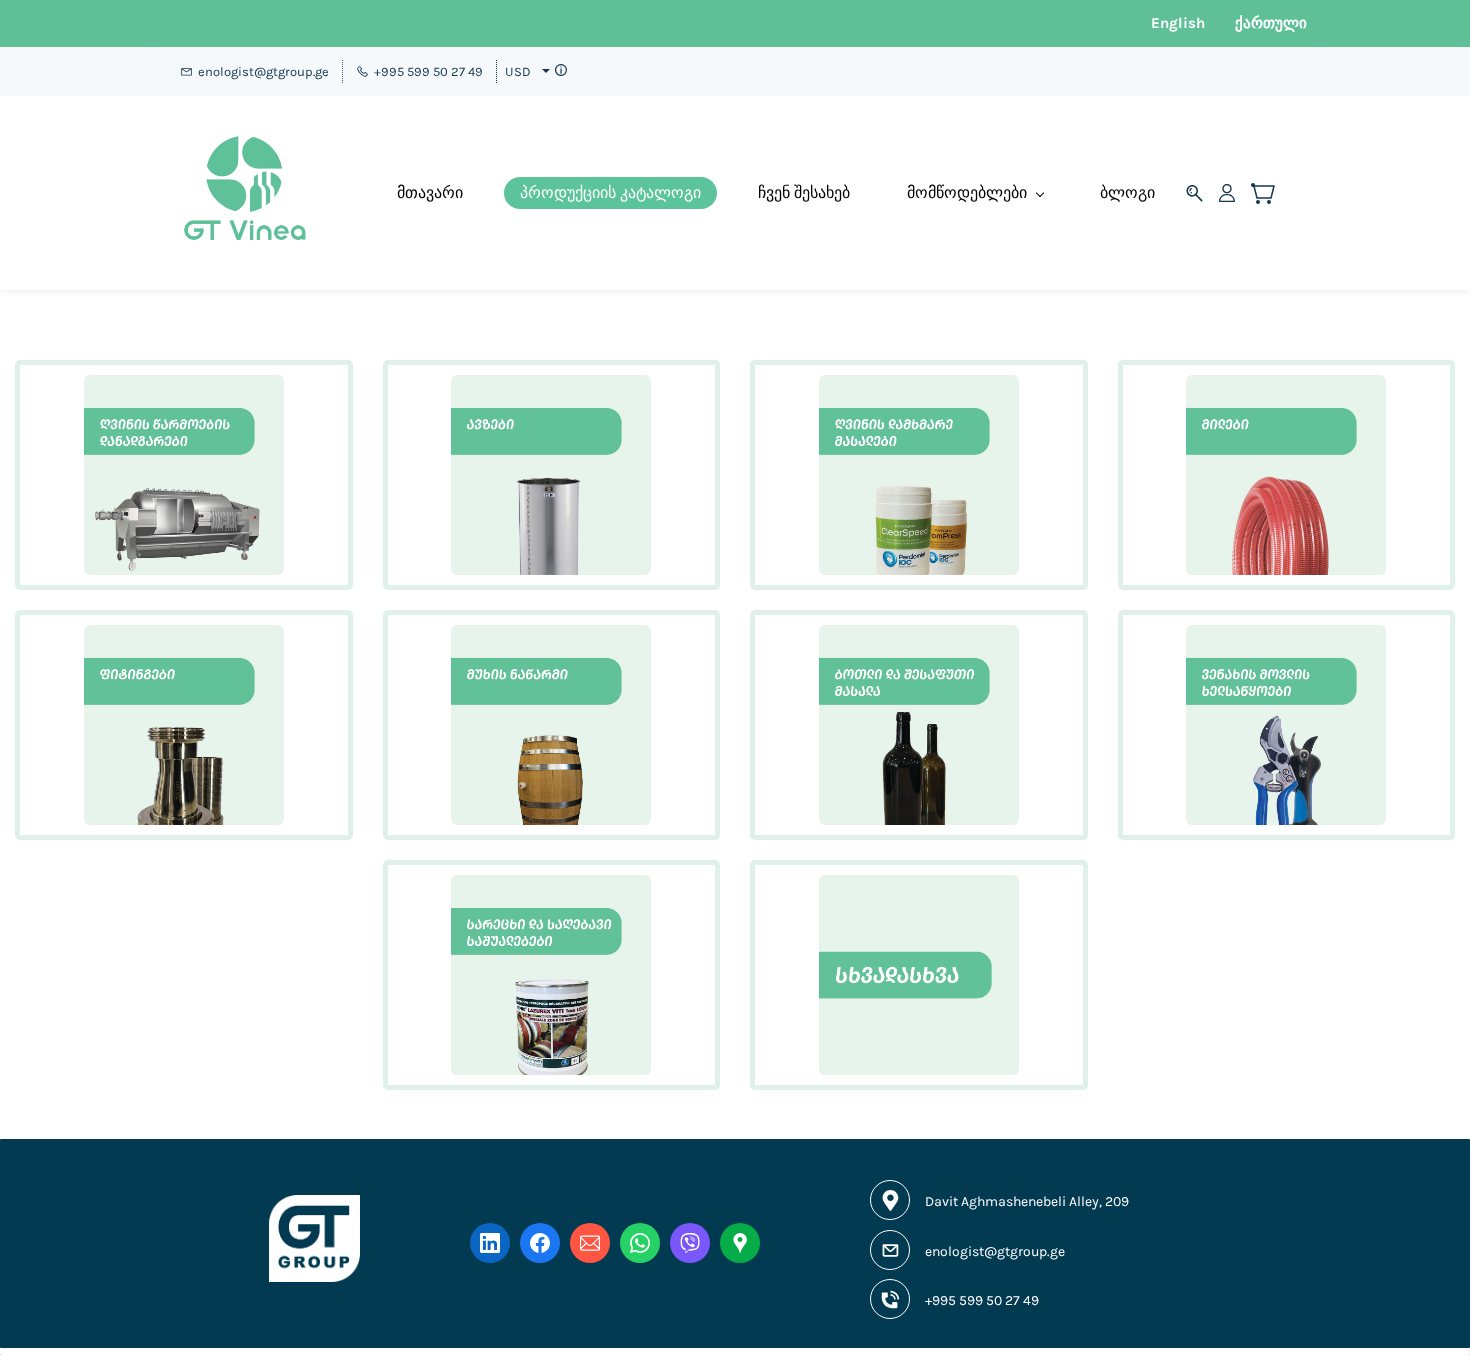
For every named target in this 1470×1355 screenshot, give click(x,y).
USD (518, 71)
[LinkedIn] (490, 1243)
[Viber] (690, 1243)
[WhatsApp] (640, 1243)
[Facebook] (540, 1243)
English (1178, 23)
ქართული (1271, 23)
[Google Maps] (740, 1243)
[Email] (590, 1243)
